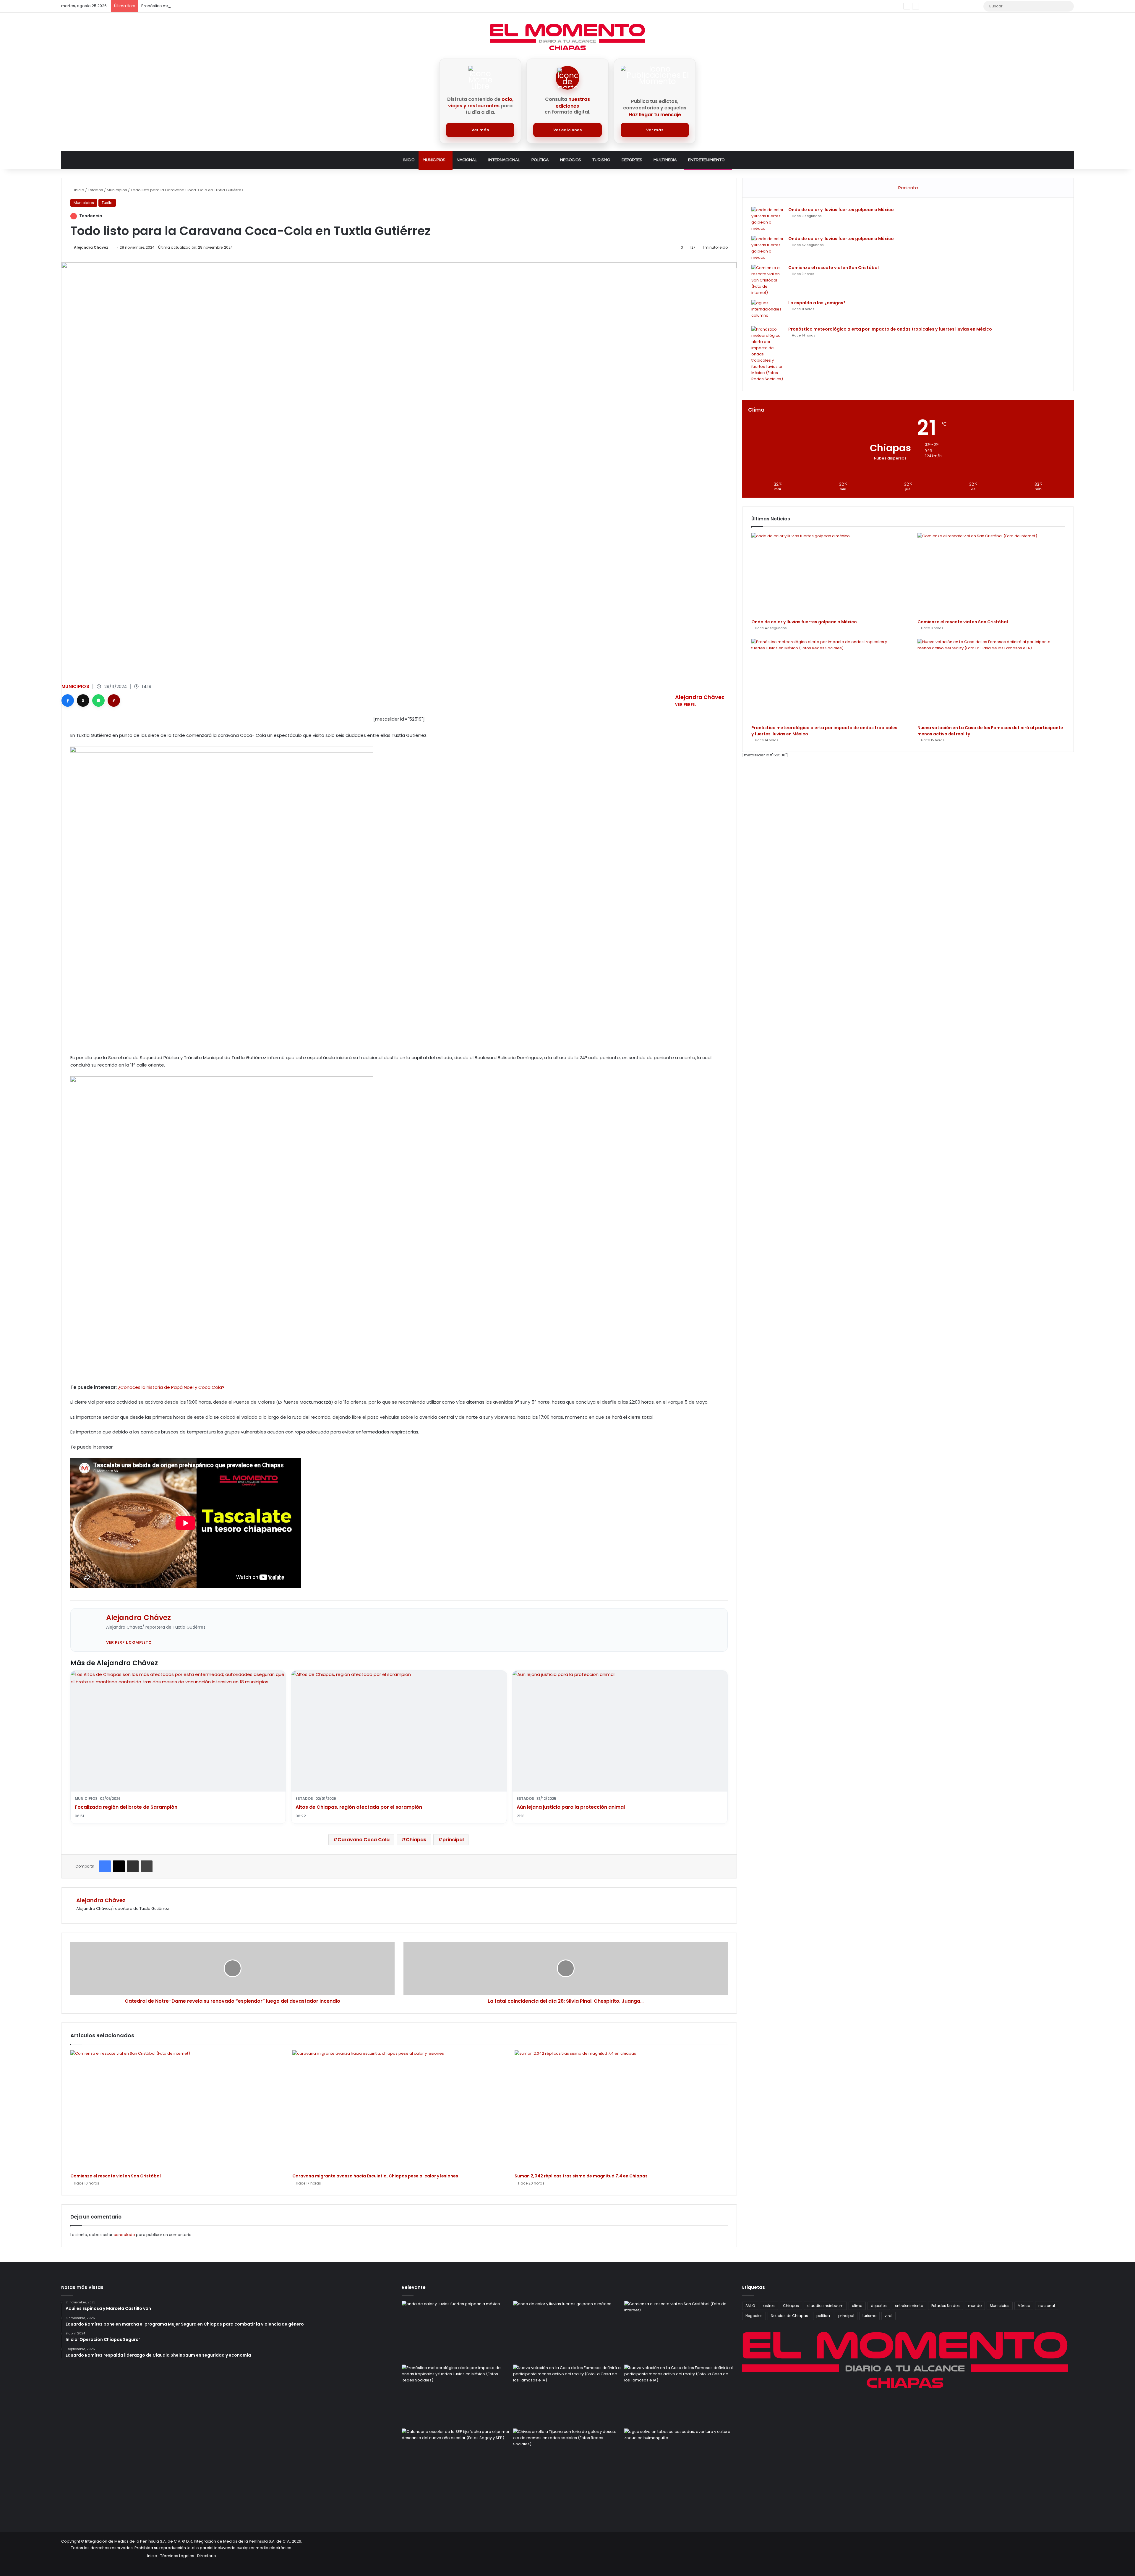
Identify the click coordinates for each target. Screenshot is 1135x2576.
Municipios (434, 160)
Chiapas (416, 1840)
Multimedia (665, 160)
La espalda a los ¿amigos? (817, 303)
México (1024, 2306)
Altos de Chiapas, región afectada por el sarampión (359, 1807)
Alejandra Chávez (91, 247)
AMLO (750, 2306)
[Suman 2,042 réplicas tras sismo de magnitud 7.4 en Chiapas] (621, 2110)
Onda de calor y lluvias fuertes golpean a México (841, 210)
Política (540, 160)
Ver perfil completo (129, 1642)
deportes (879, 2306)
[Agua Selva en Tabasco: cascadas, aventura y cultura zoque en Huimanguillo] (679, 2459)
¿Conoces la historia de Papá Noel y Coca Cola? (171, 1387)
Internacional (504, 160)
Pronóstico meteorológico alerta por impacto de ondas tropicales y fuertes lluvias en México (890, 329)
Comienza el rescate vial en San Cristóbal (116, 2176)
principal (453, 1840)
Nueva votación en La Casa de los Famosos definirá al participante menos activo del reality (229, 6)
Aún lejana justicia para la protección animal (571, 1807)
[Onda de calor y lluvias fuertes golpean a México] (768, 219)
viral (888, 2316)
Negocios (570, 160)
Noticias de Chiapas (789, 2316)
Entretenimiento (706, 160)
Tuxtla (107, 203)
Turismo (601, 160)
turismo (869, 2316)
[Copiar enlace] (114, 700)
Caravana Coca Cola (364, 1840)
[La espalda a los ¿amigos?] (768, 311)
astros (769, 2306)
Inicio (409, 160)
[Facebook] (68, 700)
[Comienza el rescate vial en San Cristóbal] (177, 2110)
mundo (975, 2306)
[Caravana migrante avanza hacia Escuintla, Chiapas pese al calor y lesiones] (399, 2110)
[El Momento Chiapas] (567, 37)
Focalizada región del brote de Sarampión (126, 1807)
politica (823, 2316)
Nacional (467, 160)
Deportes (632, 160)
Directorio (207, 2556)
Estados (95, 190)
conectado (124, 2235)
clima (857, 2306)
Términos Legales (177, 2556)
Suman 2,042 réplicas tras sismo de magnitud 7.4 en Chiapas (581, 2176)
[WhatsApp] (98, 700)
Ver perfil (686, 704)
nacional (1047, 2306)
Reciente (908, 188)
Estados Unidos (946, 2306)
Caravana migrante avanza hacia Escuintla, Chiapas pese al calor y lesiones (375, 2176)
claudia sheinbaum (825, 2306)
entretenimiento (909, 2306)
